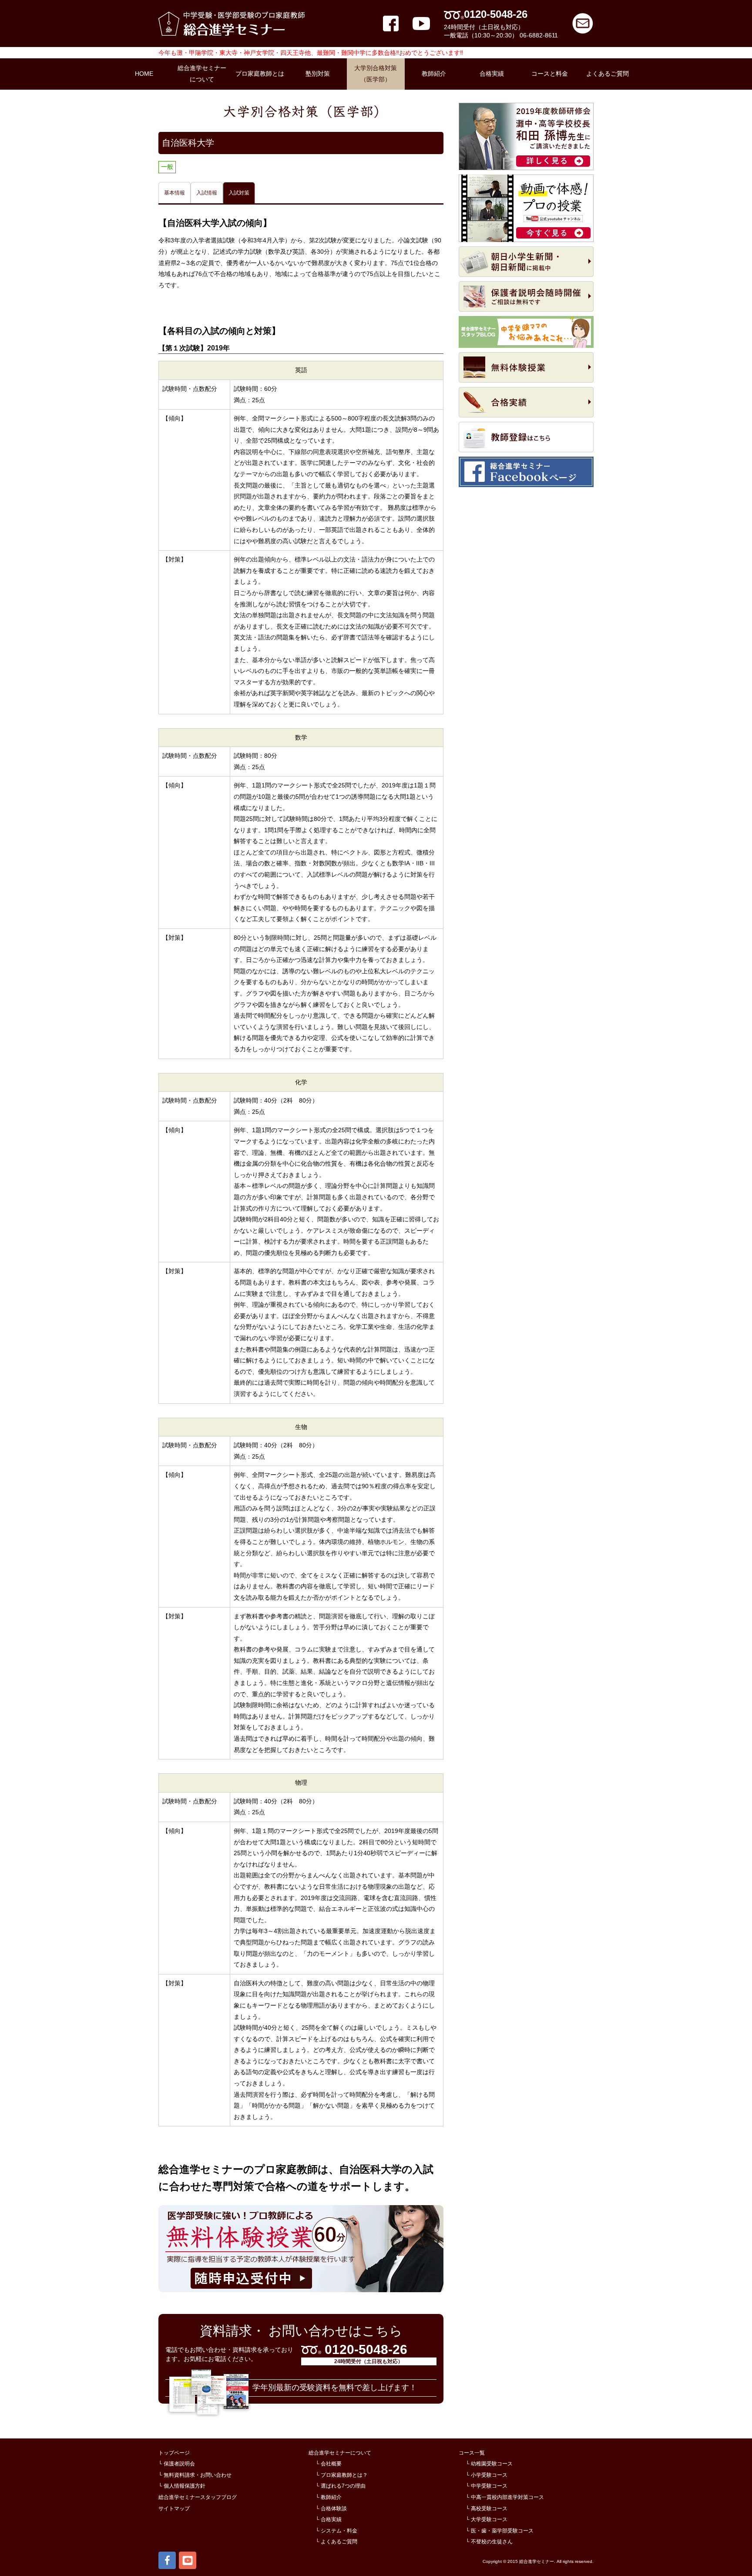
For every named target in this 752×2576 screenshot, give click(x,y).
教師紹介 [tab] (434, 74)
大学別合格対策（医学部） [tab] (376, 74)
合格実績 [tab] (492, 74)
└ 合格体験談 (331, 2509)
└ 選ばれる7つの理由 (341, 2486)
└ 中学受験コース (487, 2486)
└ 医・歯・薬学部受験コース (500, 2531)
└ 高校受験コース (487, 2509)
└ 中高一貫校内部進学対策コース (505, 2497)
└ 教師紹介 (329, 2497)
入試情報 (207, 193)
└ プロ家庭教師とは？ (342, 2475)
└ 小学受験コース (487, 2475)
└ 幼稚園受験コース (489, 2464)
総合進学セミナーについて (340, 2453)
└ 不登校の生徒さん (489, 2542)
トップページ (174, 2453)
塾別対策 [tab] (318, 74)
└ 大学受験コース (487, 2519)
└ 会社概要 (329, 2464)
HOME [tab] (144, 74)
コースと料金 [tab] (550, 74)
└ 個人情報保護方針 (182, 2486)
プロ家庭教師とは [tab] (260, 74)
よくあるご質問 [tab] (608, 74)
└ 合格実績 (329, 2519)
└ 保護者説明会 (177, 2464)
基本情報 (175, 193)
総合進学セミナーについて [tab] (202, 74)
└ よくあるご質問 (336, 2542)
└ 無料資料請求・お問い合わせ (195, 2475)
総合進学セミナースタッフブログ (198, 2497)
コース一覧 (472, 2453)
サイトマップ (174, 2509)
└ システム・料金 (336, 2531)
